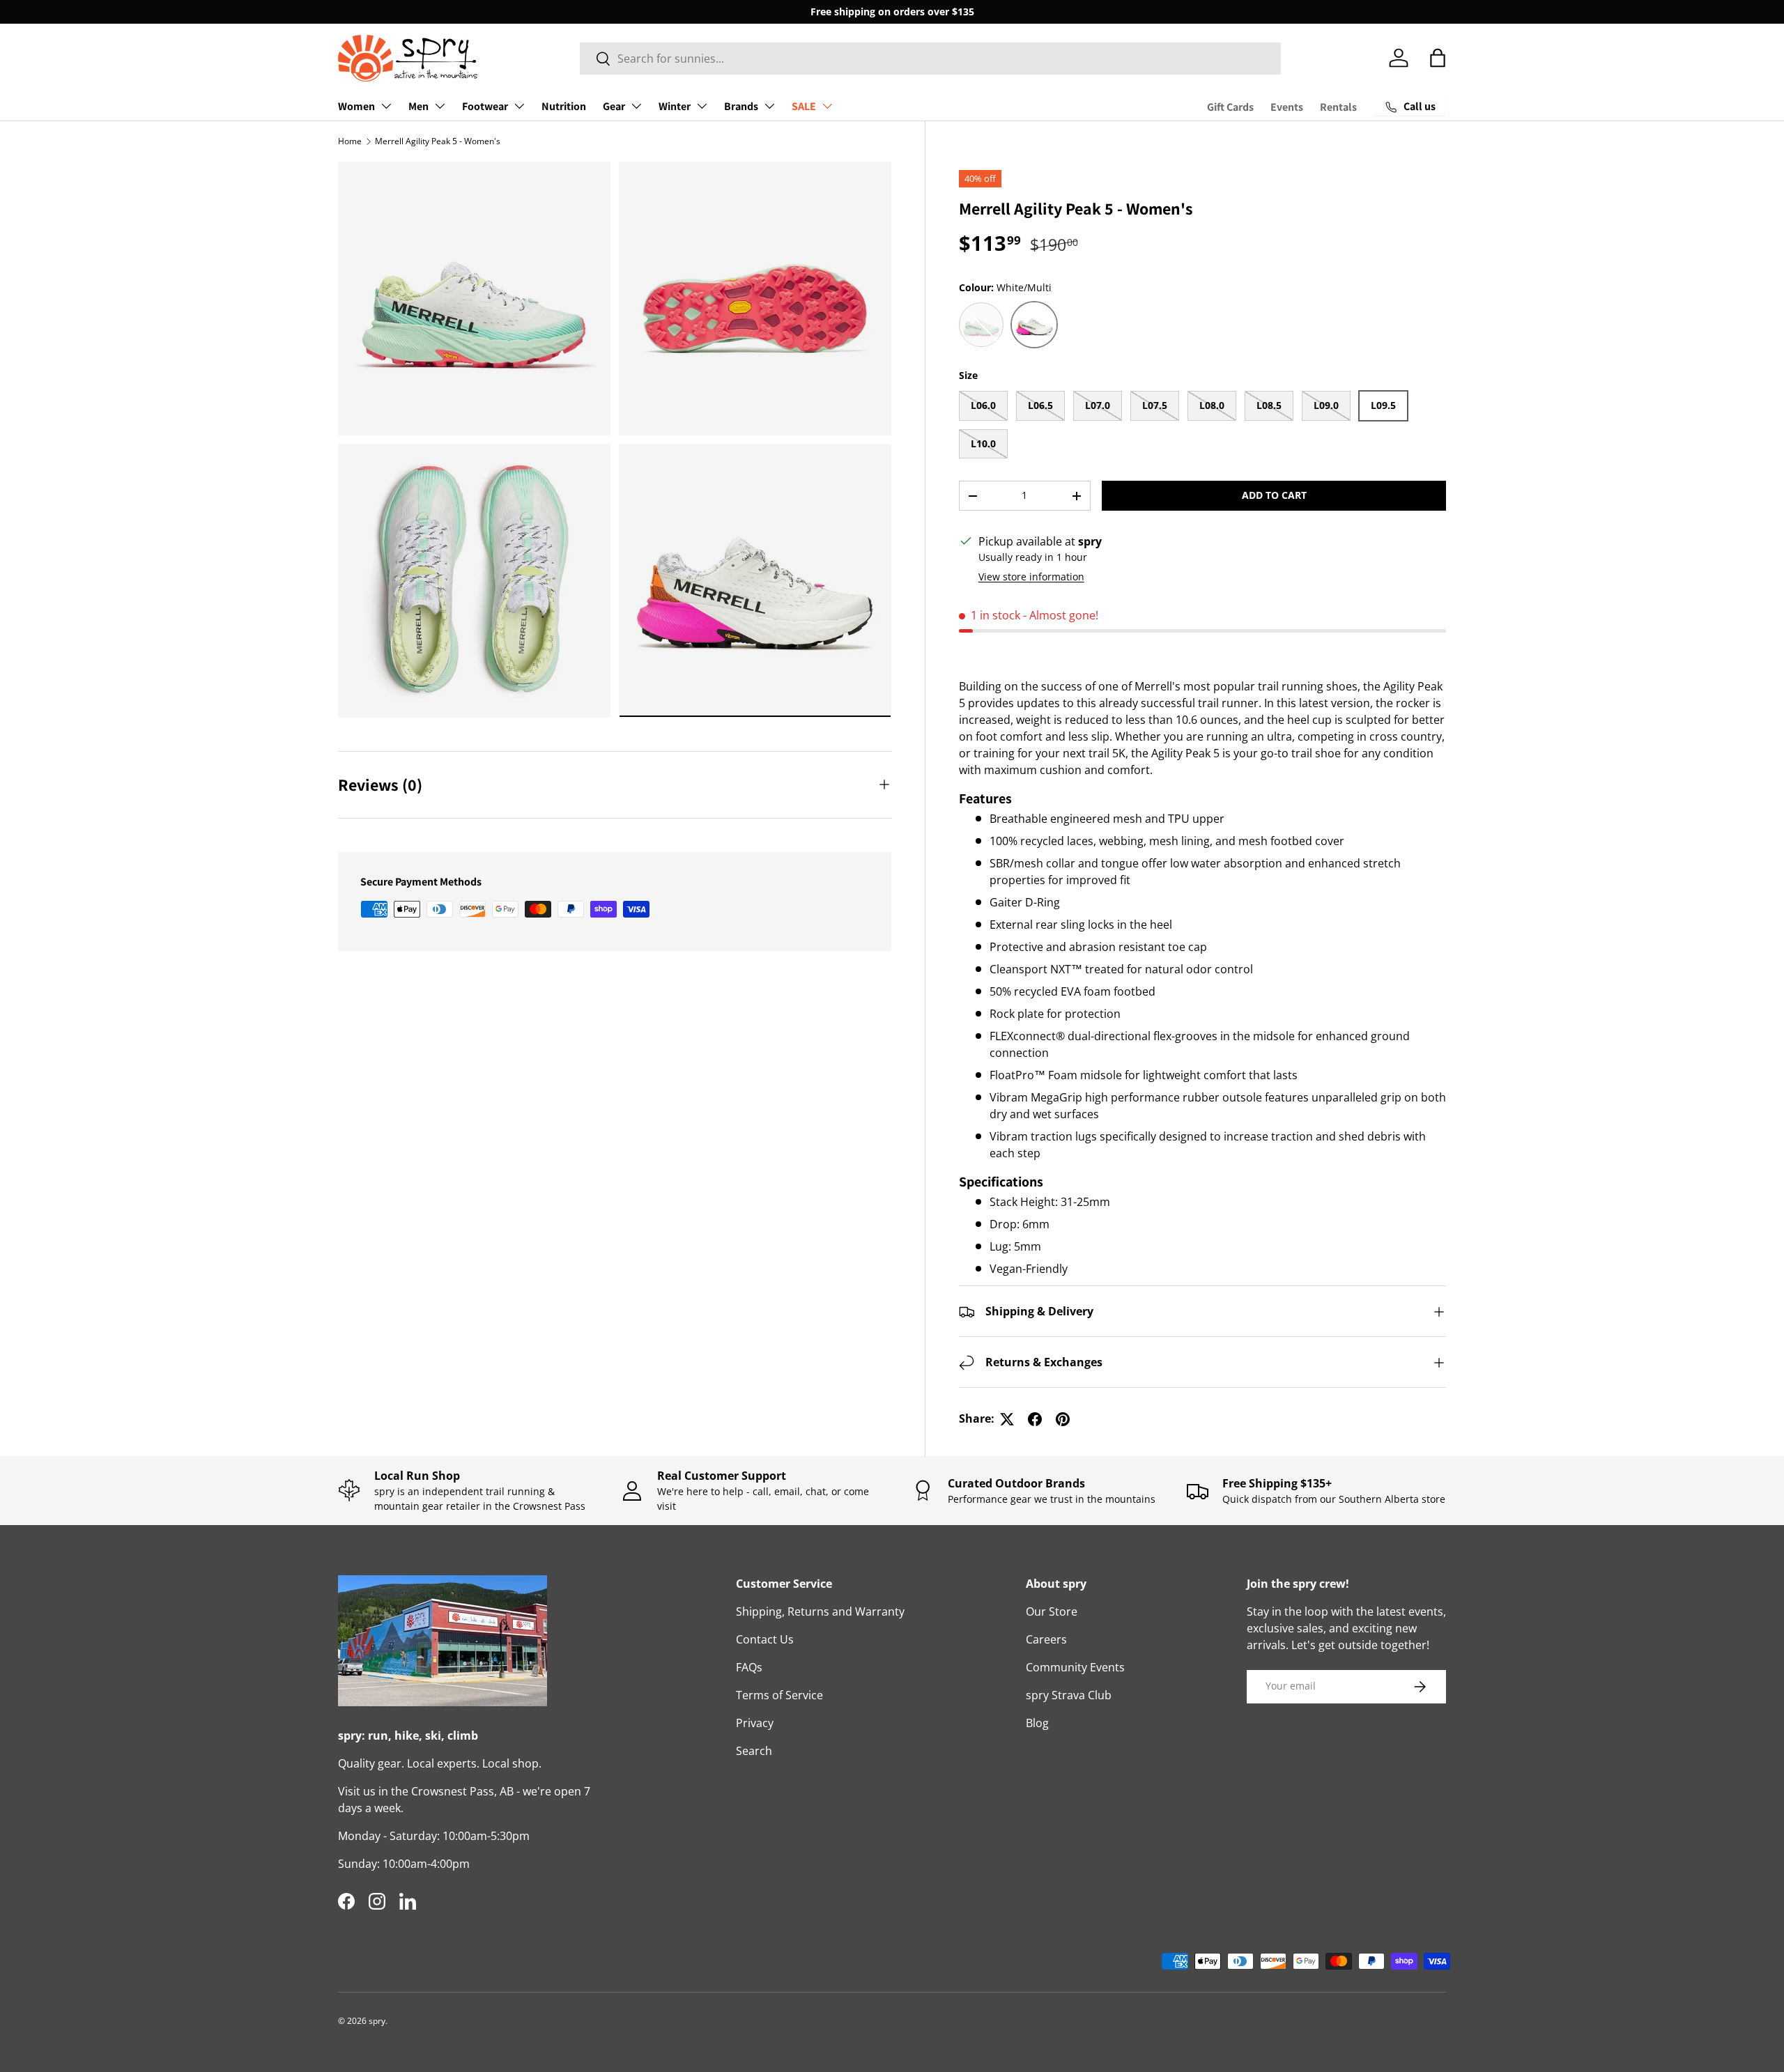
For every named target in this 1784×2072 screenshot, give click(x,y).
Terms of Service (779, 1695)
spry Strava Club (1069, 1695)
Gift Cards (1230, 107)
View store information (1031, 577)
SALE (804, 106)
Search (754, 1751)
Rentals (1338, 107)
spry (377, 2021)
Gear (614, 106)
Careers (1046, 1639)
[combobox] (931, 59)
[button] (1438, 58)
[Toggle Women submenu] (386, 106)
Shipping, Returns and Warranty (820, 1611)
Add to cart (1274, 496)
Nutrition (564, 106)
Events (1287, 107)
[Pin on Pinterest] (1063, 1419)
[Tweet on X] (1007, 1419)
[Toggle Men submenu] (440, 106)
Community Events (1075, 1667)
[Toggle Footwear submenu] (519, 106)
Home (350, 141)
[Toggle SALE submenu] (827, 106)
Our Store (1052, 1611)
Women (356, 106)
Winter (675, 106)
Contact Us (765, 1639)
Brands (741, 106)
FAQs (749, 1667)
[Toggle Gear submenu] (636, 106)
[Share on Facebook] (1035, 1419)
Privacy (755, 1723)
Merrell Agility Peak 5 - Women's (438, 141)
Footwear (485, 106)
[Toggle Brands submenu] (769, 106)
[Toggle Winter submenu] (702, 106)
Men (418, 106)
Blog (1037, 1723)
